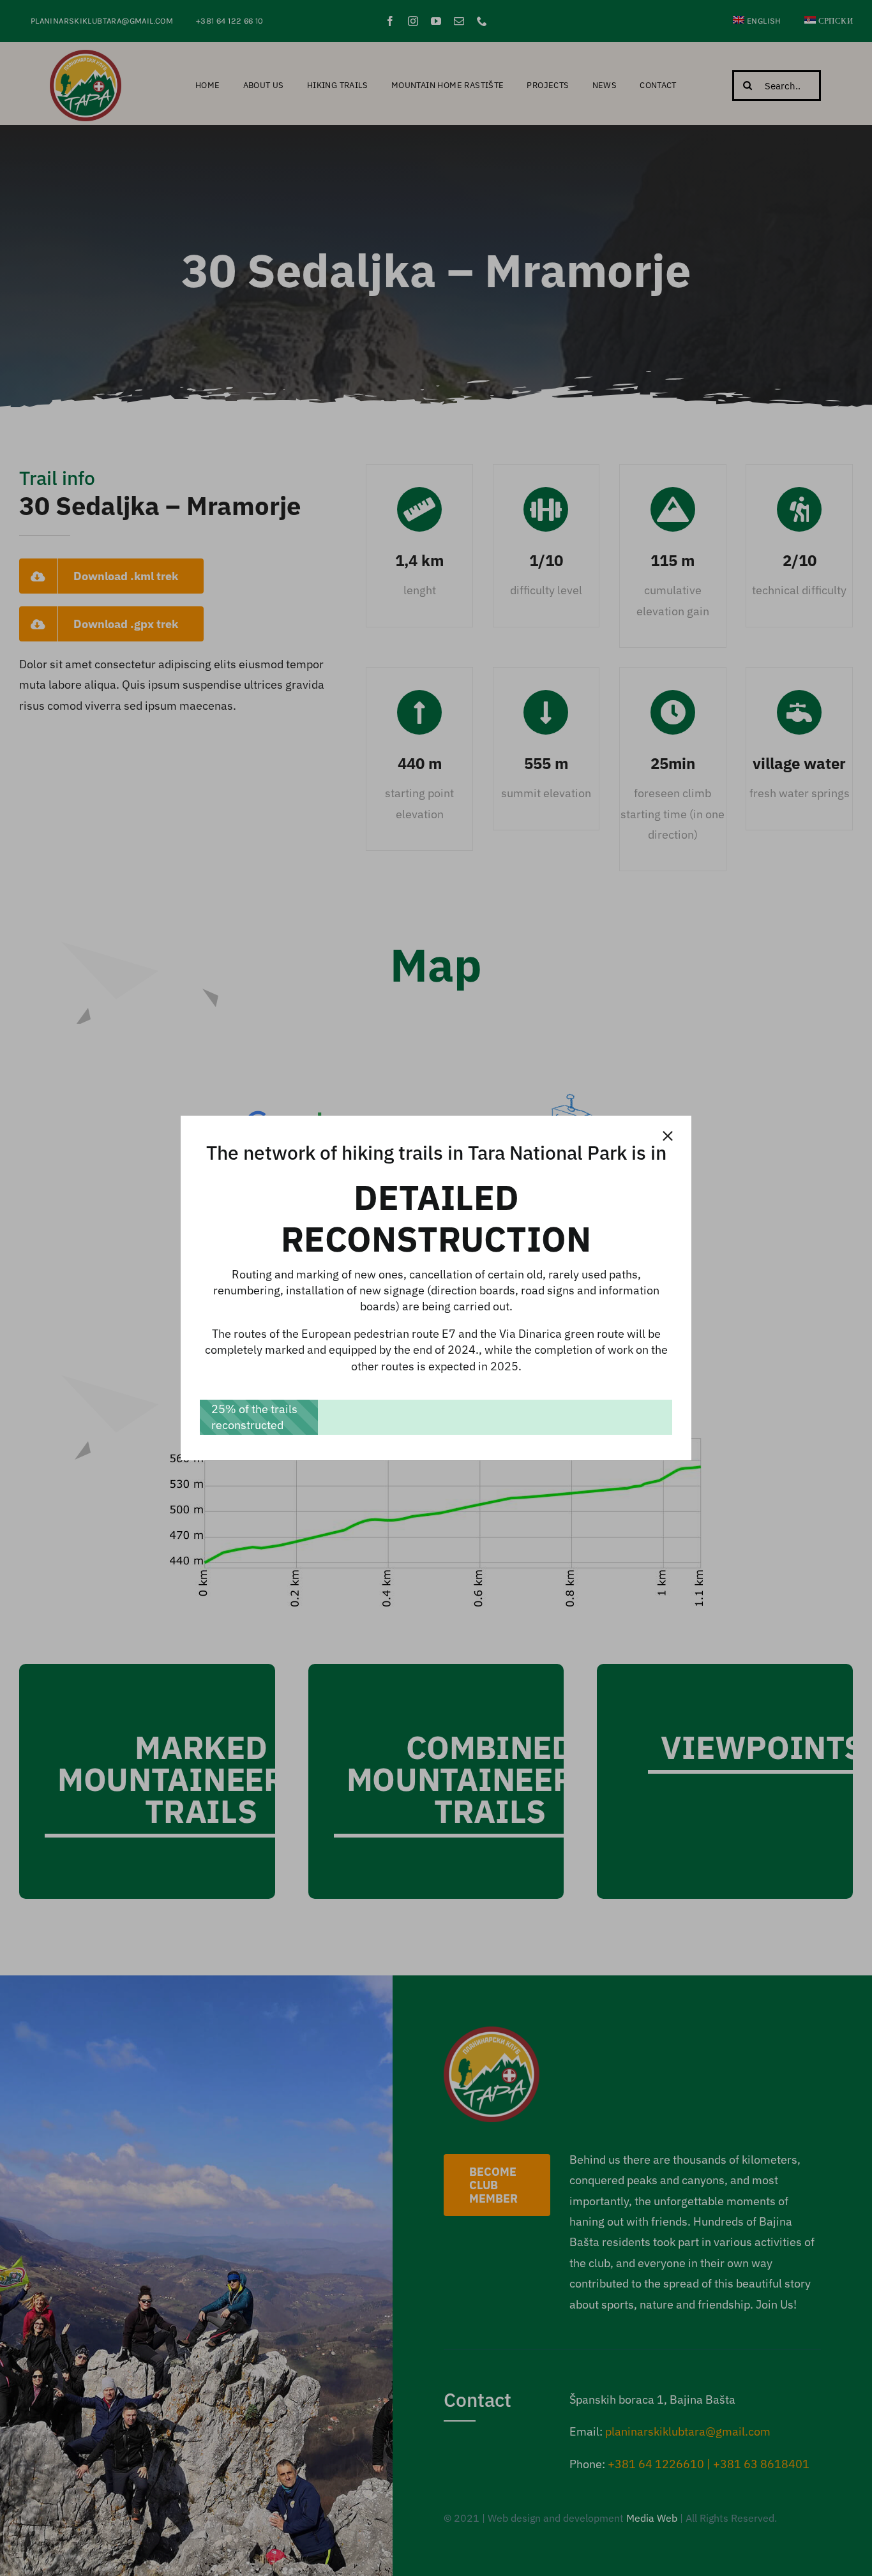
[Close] (668, 1136)
